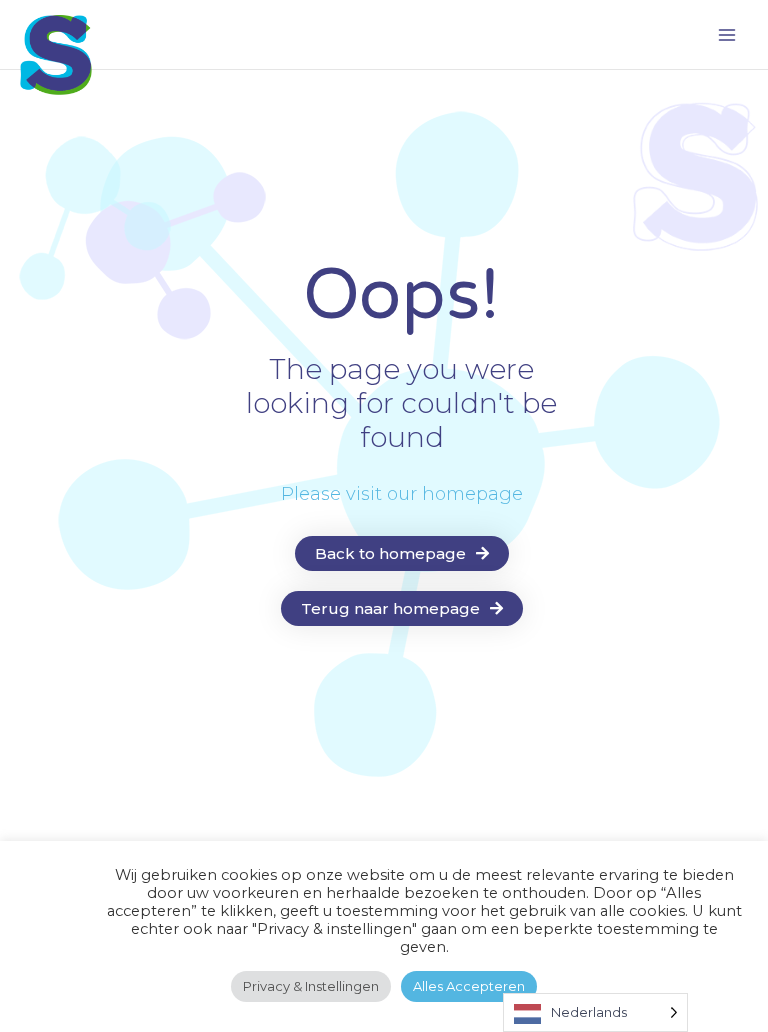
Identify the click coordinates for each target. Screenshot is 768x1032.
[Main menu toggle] (727, 35)
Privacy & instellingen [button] (311, 986)
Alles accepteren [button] (469, 986)
